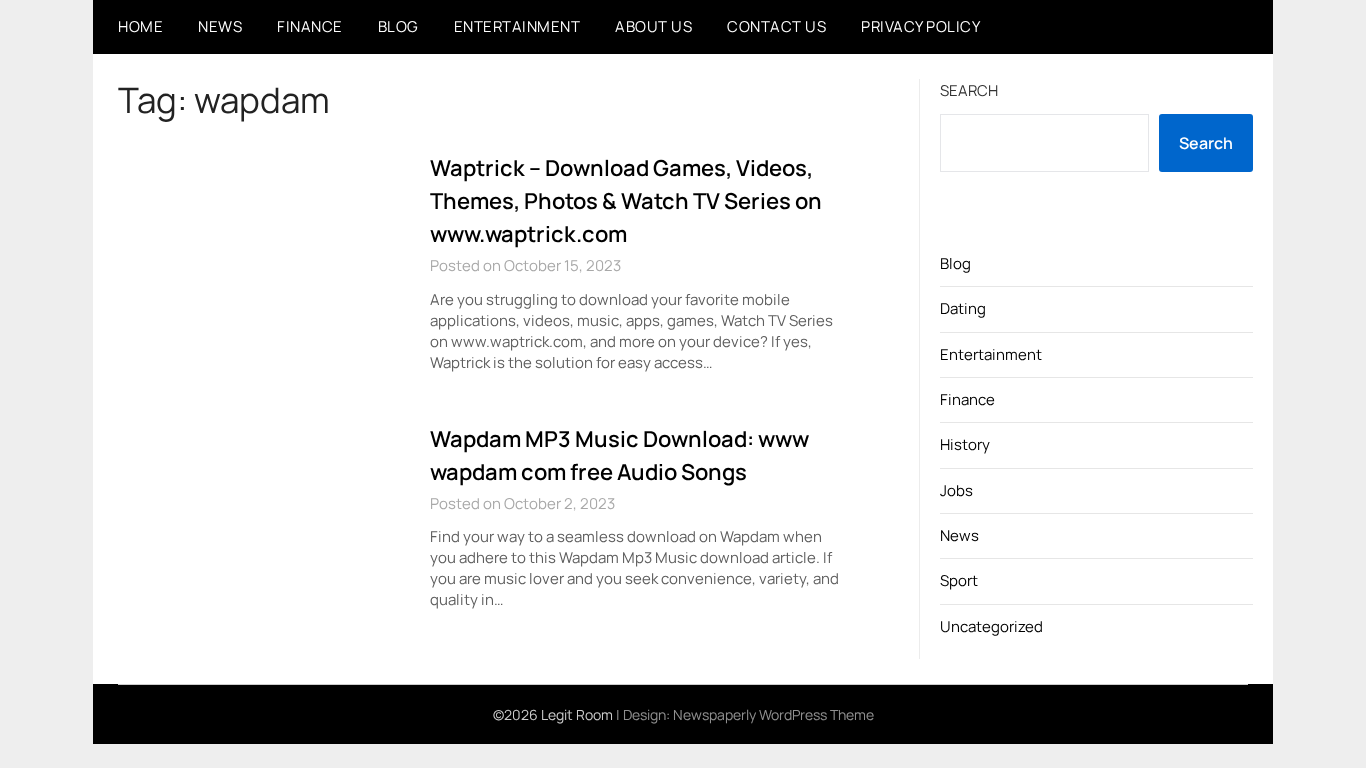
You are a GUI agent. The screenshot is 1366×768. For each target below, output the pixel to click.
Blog (398, 26)
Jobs (956, 490)
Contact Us (776, 26)
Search (969, 90)
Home (140, 26)
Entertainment (517, 26)
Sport (959, 580)
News (220, 26)
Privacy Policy (920, 26)
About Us (653, 26)
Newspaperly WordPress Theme (773, 714)
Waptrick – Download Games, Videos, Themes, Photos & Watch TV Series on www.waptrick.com (626, 201)
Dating (963, 308)
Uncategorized (991, 626)
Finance (310, 26)
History (965, 444)
